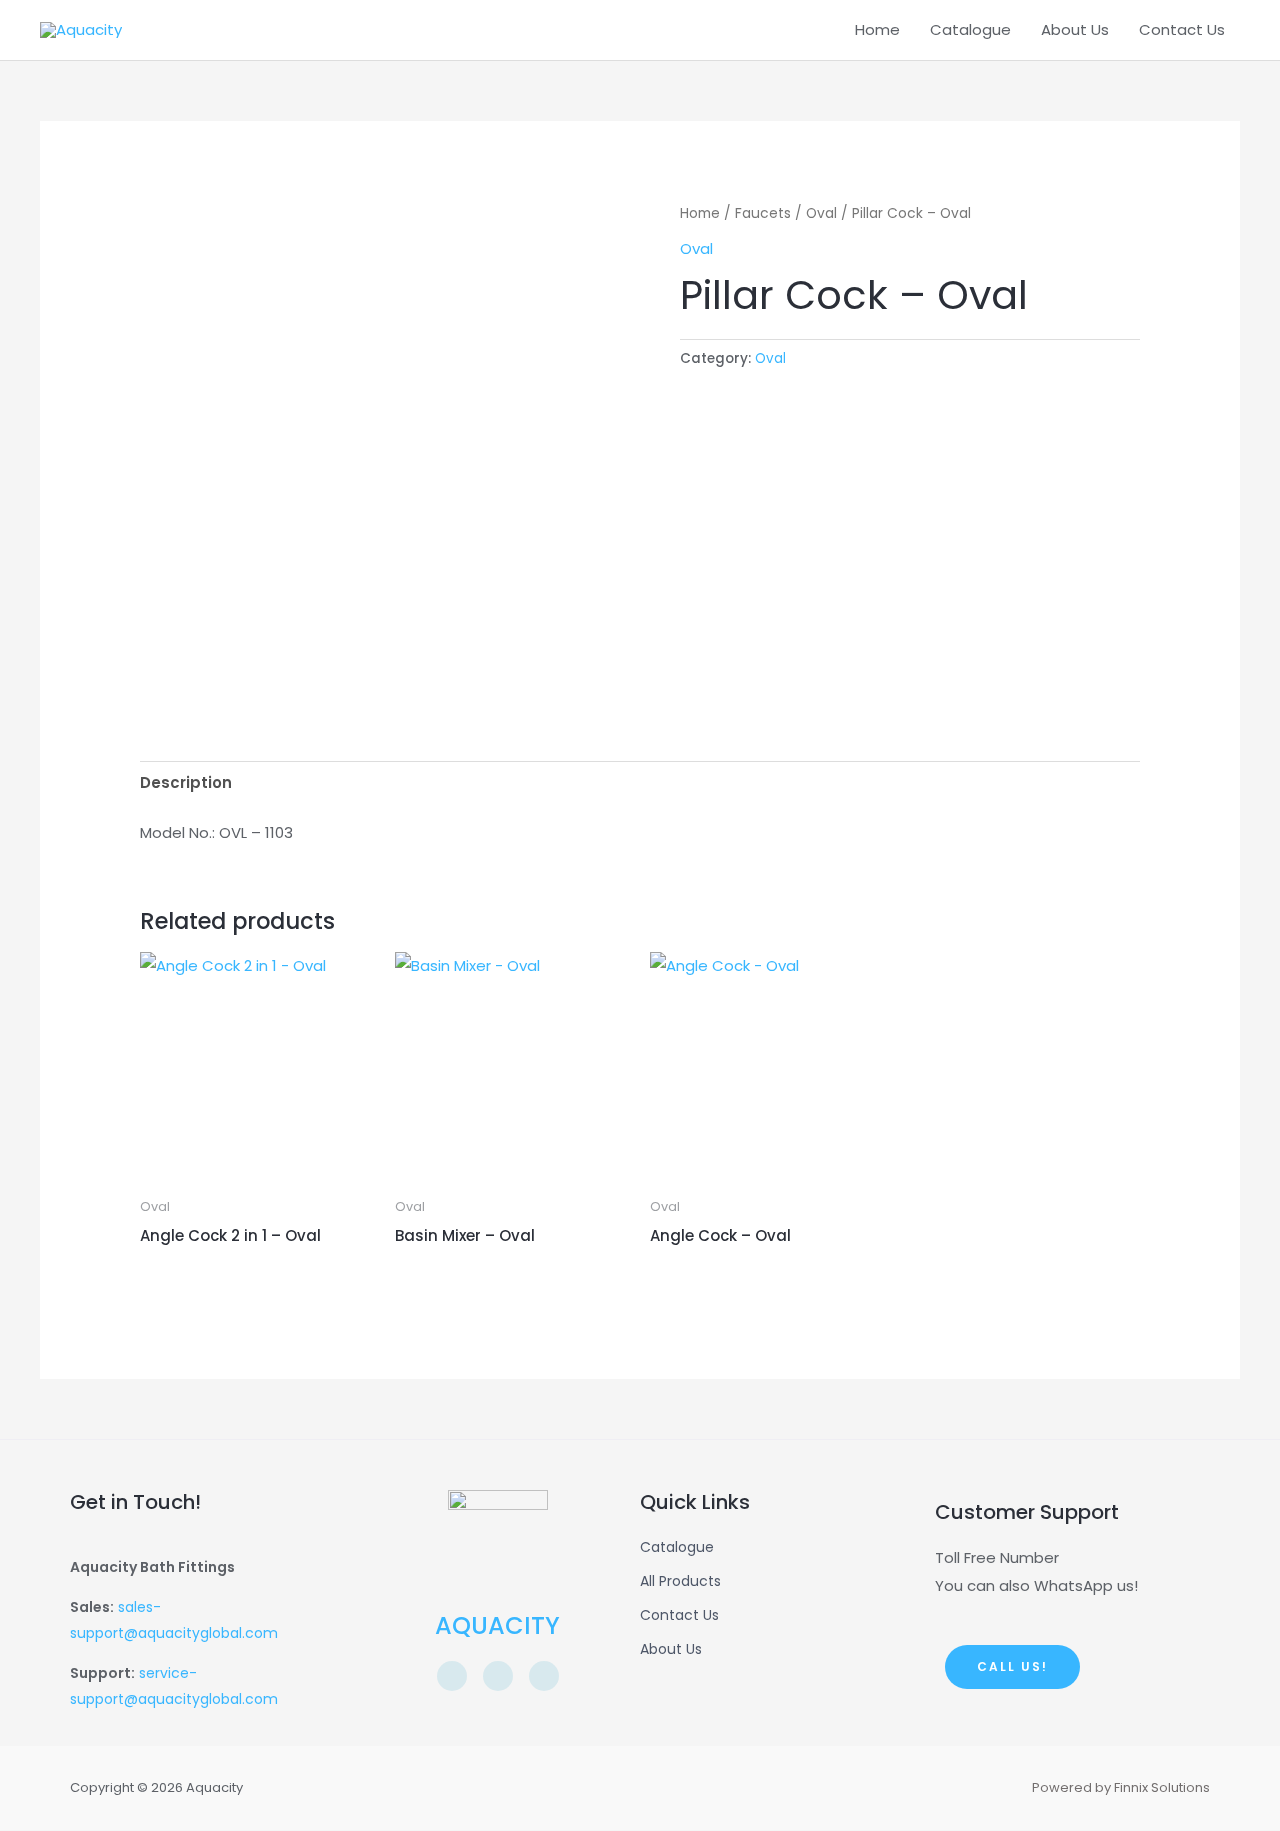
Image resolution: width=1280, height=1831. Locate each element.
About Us (1075, 29)
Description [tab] (186, 782)
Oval (821, 213)
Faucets (763, 213)
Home (877, 29)
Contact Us (1182, 29)
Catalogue (970, 29)
